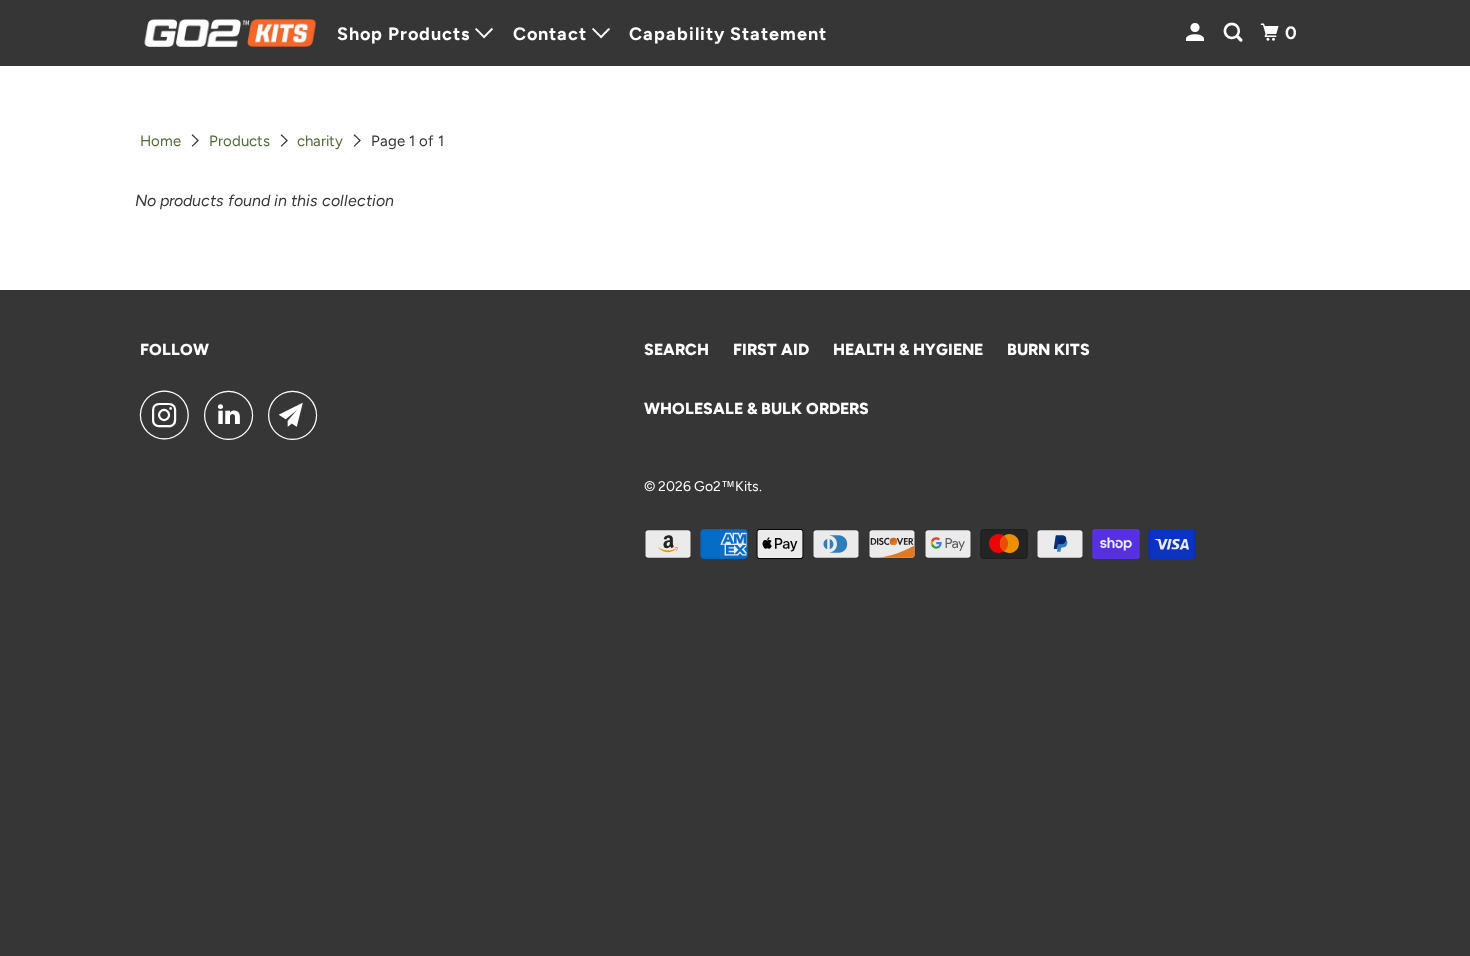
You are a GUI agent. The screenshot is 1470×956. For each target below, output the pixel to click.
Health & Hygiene (908, 349)
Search (676, 349)
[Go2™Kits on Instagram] (170, 415)
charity (320, 141)
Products (239, 141)
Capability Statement (728, 34)
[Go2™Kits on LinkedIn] (234, 415)
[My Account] (1197, 33)
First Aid (771, 349)
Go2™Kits (726, 486)
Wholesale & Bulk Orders (756, 408)
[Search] (1235, 33)
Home (160, 141)
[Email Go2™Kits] (298, 415)
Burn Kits (1048, 349)
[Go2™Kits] (230, 33)
